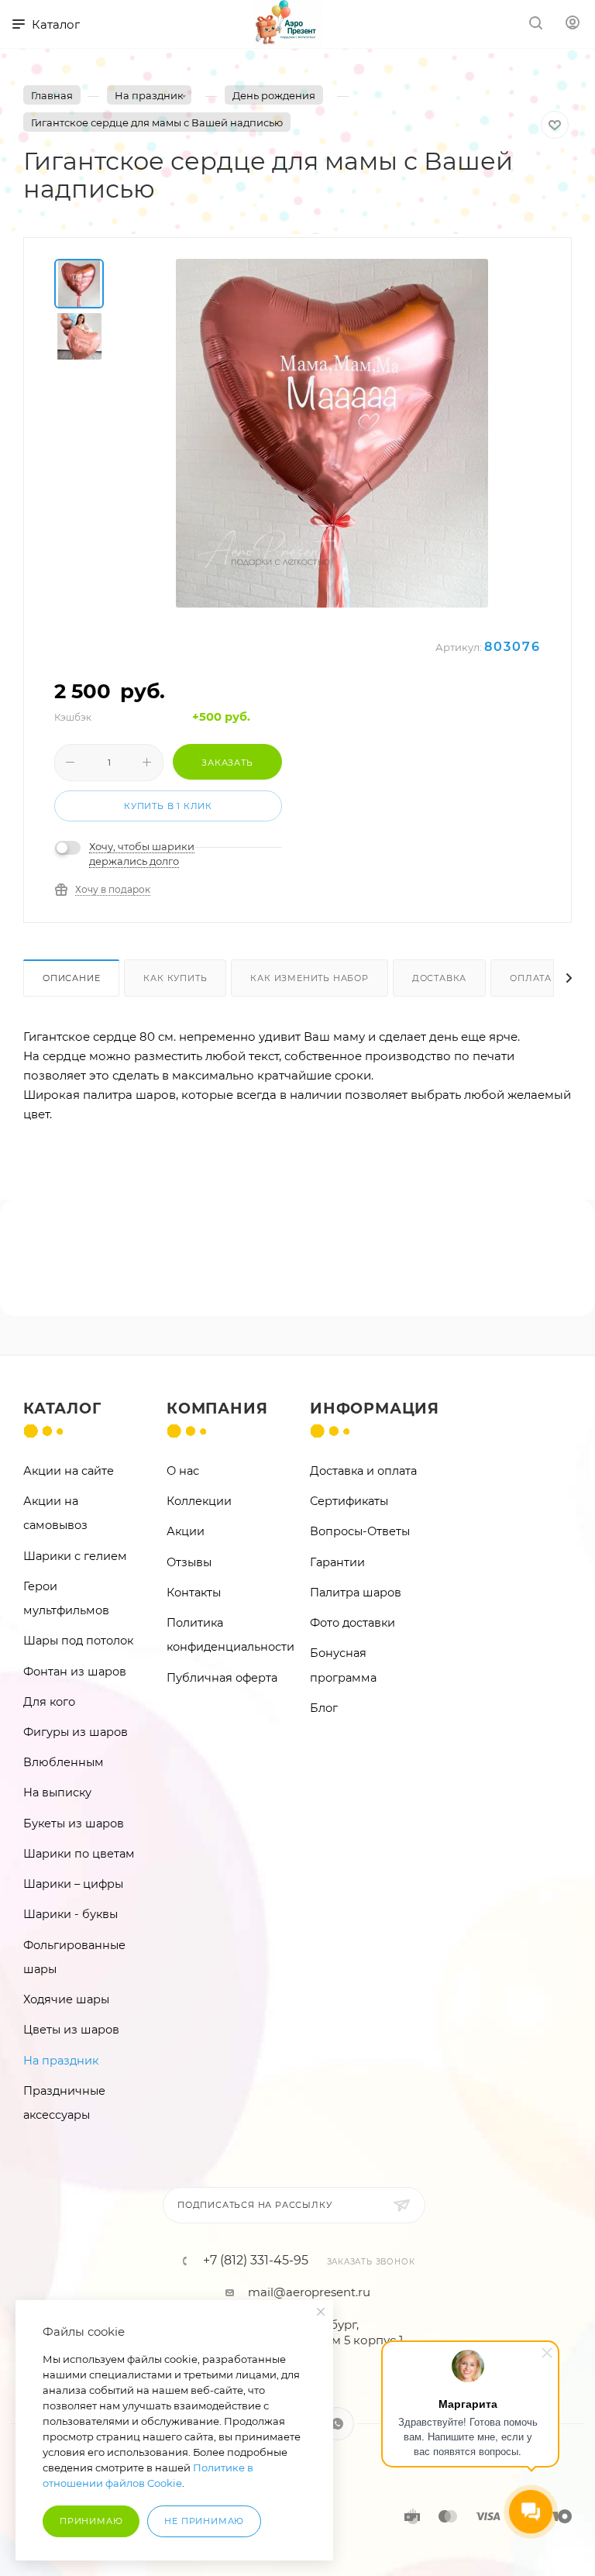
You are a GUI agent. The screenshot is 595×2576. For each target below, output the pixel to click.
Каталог (62, 1409)
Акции (186, 1531)
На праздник (61, 2061)
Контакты (194, 1593)
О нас (183, 1471)
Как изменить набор (309, 978)
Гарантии (337, 1562)
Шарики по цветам (79, 1854)
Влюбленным (64, 1762)
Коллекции (199, 1501)
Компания (217, 1409)
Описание (71, 978)
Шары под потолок (78, 1641)
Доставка (439, 978)
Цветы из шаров (71, 2030)
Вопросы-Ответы (360, 1531)
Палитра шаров (356, 1593)
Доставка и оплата (363, 1471)
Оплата (531, 978)
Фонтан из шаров (75, 1672)
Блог (324, 1708)
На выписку (57, 1793)
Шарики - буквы (71, 1914)
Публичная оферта (222, 1678)
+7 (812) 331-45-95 (256, 2261)
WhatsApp (337, 2424)
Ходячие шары (66, 1999)
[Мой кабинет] (573, 24)
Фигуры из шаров (76, 1732)
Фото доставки (353, 1623)
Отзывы (189, 1562)
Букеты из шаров (74, 1824)
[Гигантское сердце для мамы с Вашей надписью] (332, 433)
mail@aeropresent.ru (309, 2292)
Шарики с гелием (75, 1556)
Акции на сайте (69, 1471)
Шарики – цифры (73, 1884)
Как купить (175, 978)
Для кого (49, 1702)
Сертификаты (349, 1501)
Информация (375, 1409)
